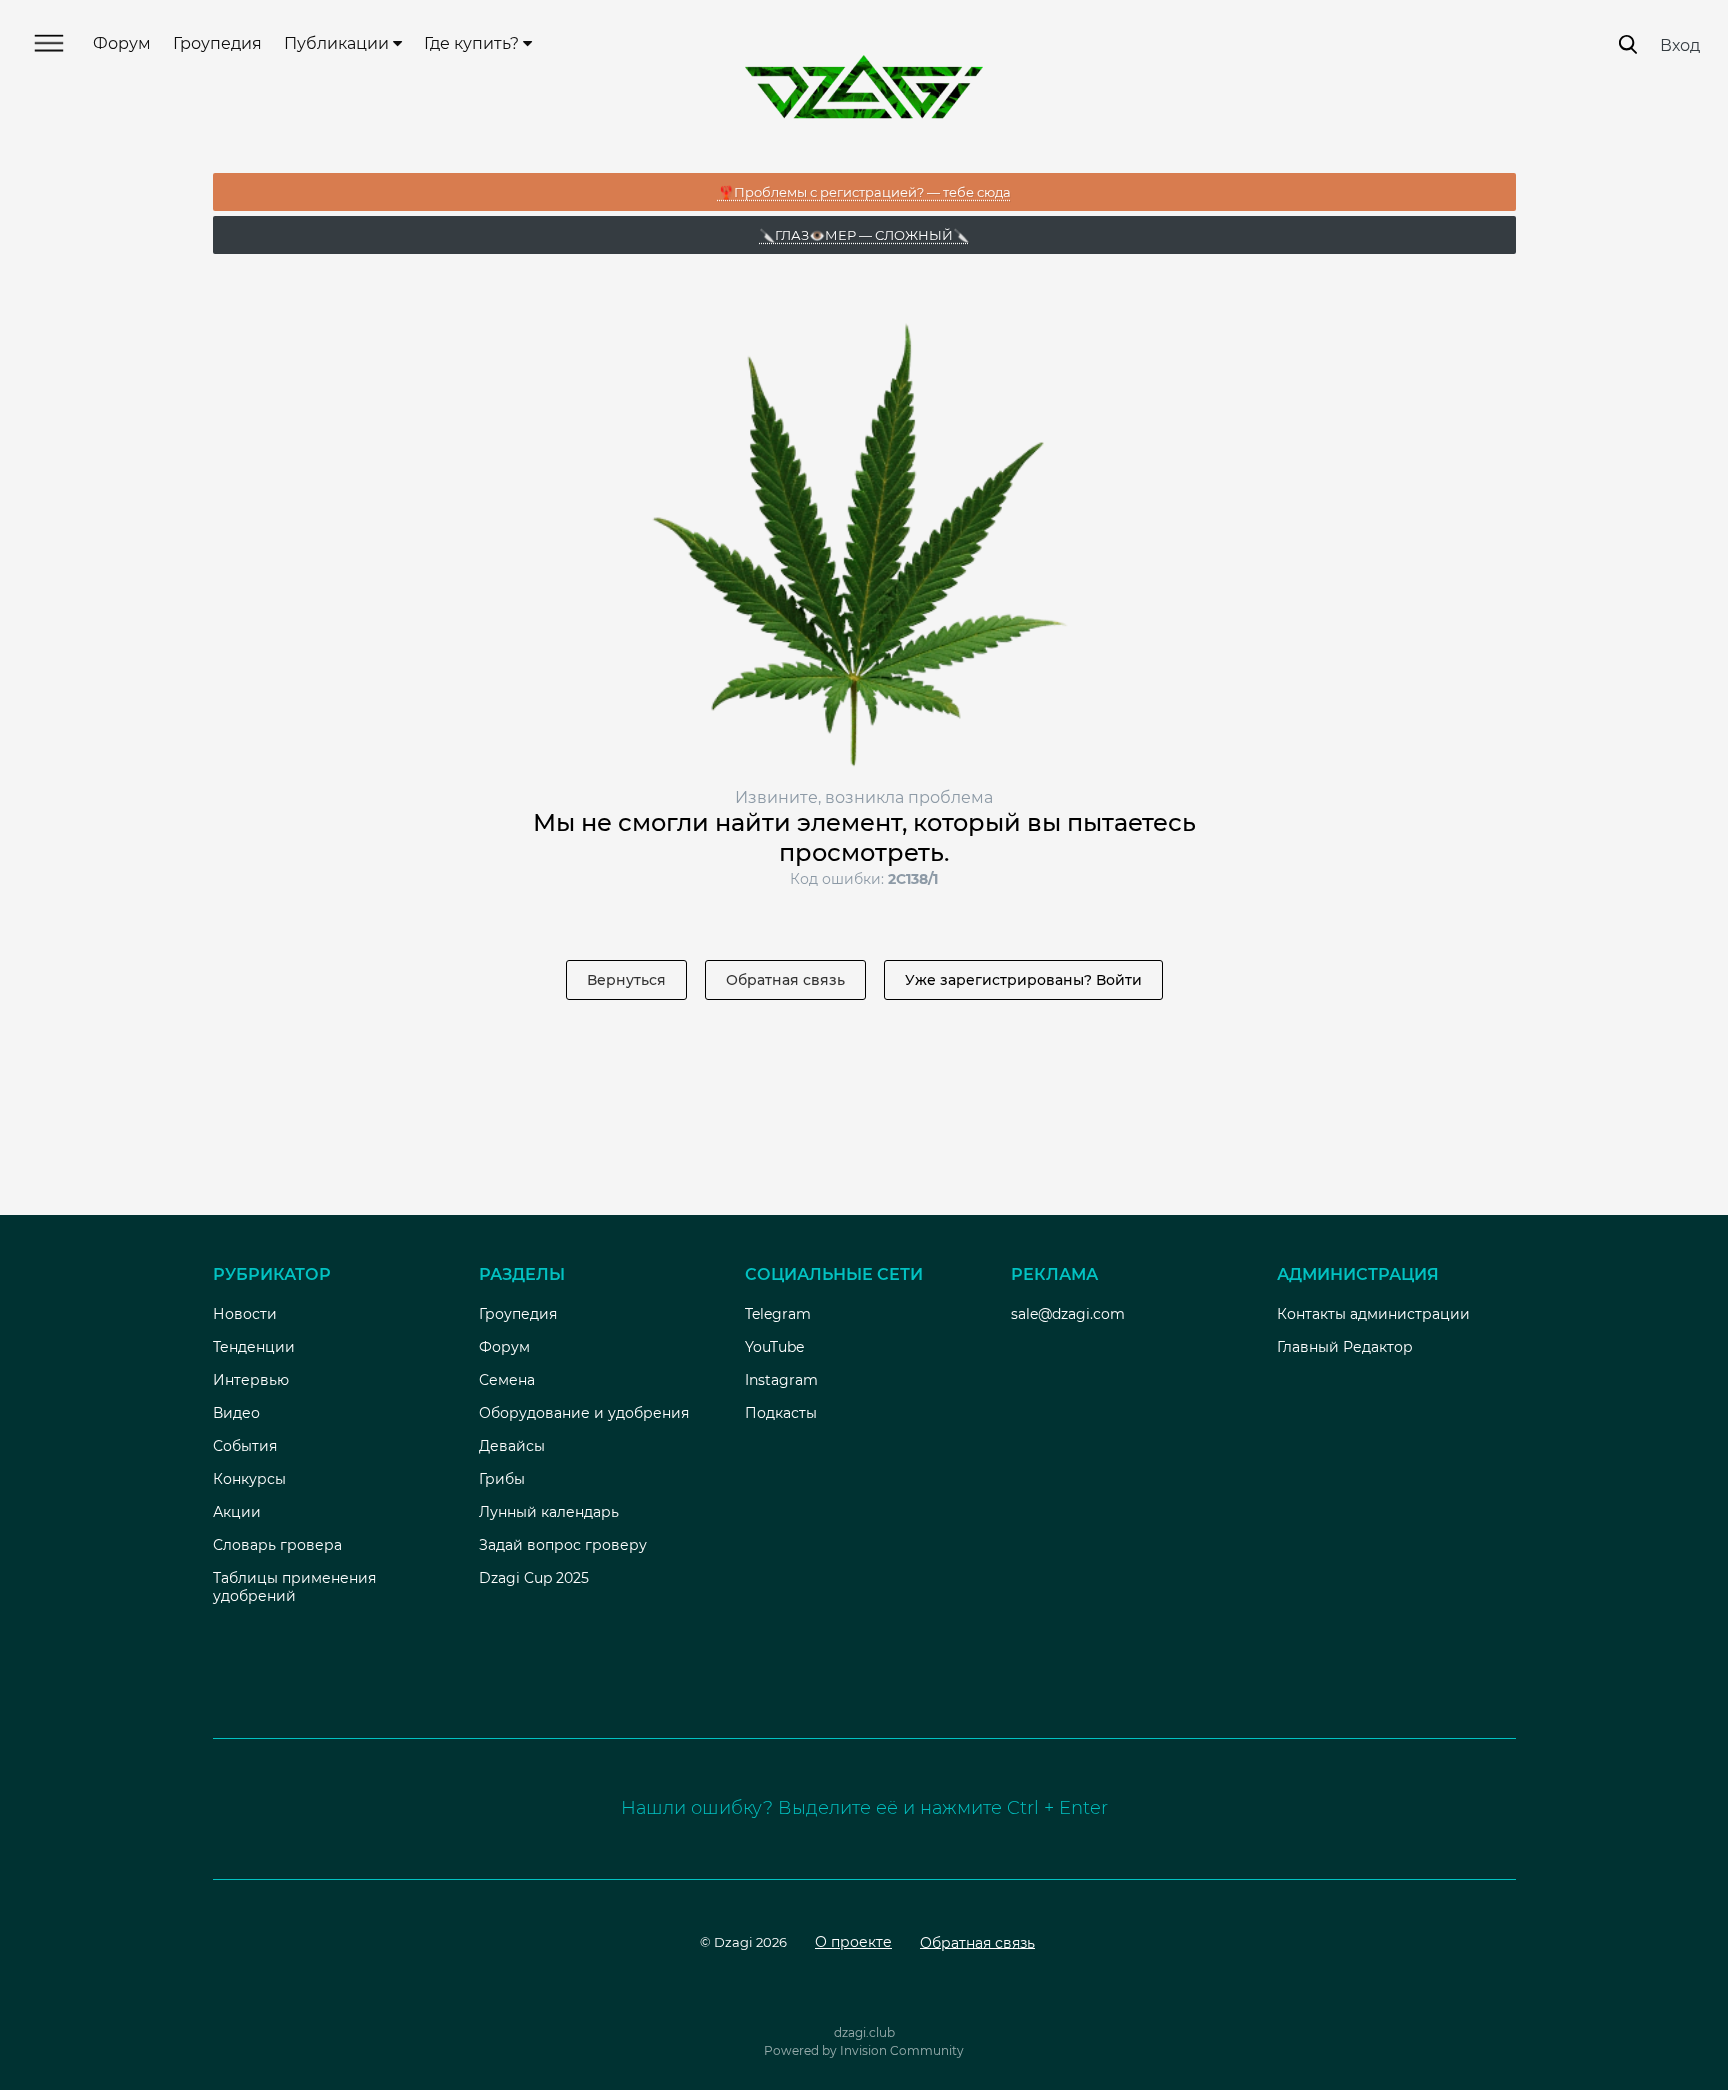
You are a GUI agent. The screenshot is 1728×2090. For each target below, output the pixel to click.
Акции (237, 1512)
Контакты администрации (1373, 1314)
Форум (122, 43)
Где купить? (473, 43)
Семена (507, 1380)
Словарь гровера (277, 1545)
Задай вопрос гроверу (563, 1545)
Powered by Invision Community (864, 2050)
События (245, 1446)
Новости (245, 1314)
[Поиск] (1628, 44)
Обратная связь (785, 980)
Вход (1680, 45)
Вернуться (626, 980)
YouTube (774, 1347)
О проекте (853, 1942)
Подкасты (781, 1413)
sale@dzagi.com (1068, 1314)
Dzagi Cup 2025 (534, 1578)
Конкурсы (249, 1479)
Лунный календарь (549, 1512)
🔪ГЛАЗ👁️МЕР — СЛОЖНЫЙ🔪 (864, 235)
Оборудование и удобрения (584, 1413)
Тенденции (254, 1347)
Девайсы (512, 1446)
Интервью (251, 1380)
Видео (236, 1413)
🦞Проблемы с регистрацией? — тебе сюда (864, 192)
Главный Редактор (1345, 1347)
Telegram (778, 1314)
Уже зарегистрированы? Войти (1023, 980)
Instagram (781, 1380)
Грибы (502, 1479)
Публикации (338, 43)
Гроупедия (217, 43)
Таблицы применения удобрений (294, 1587)
